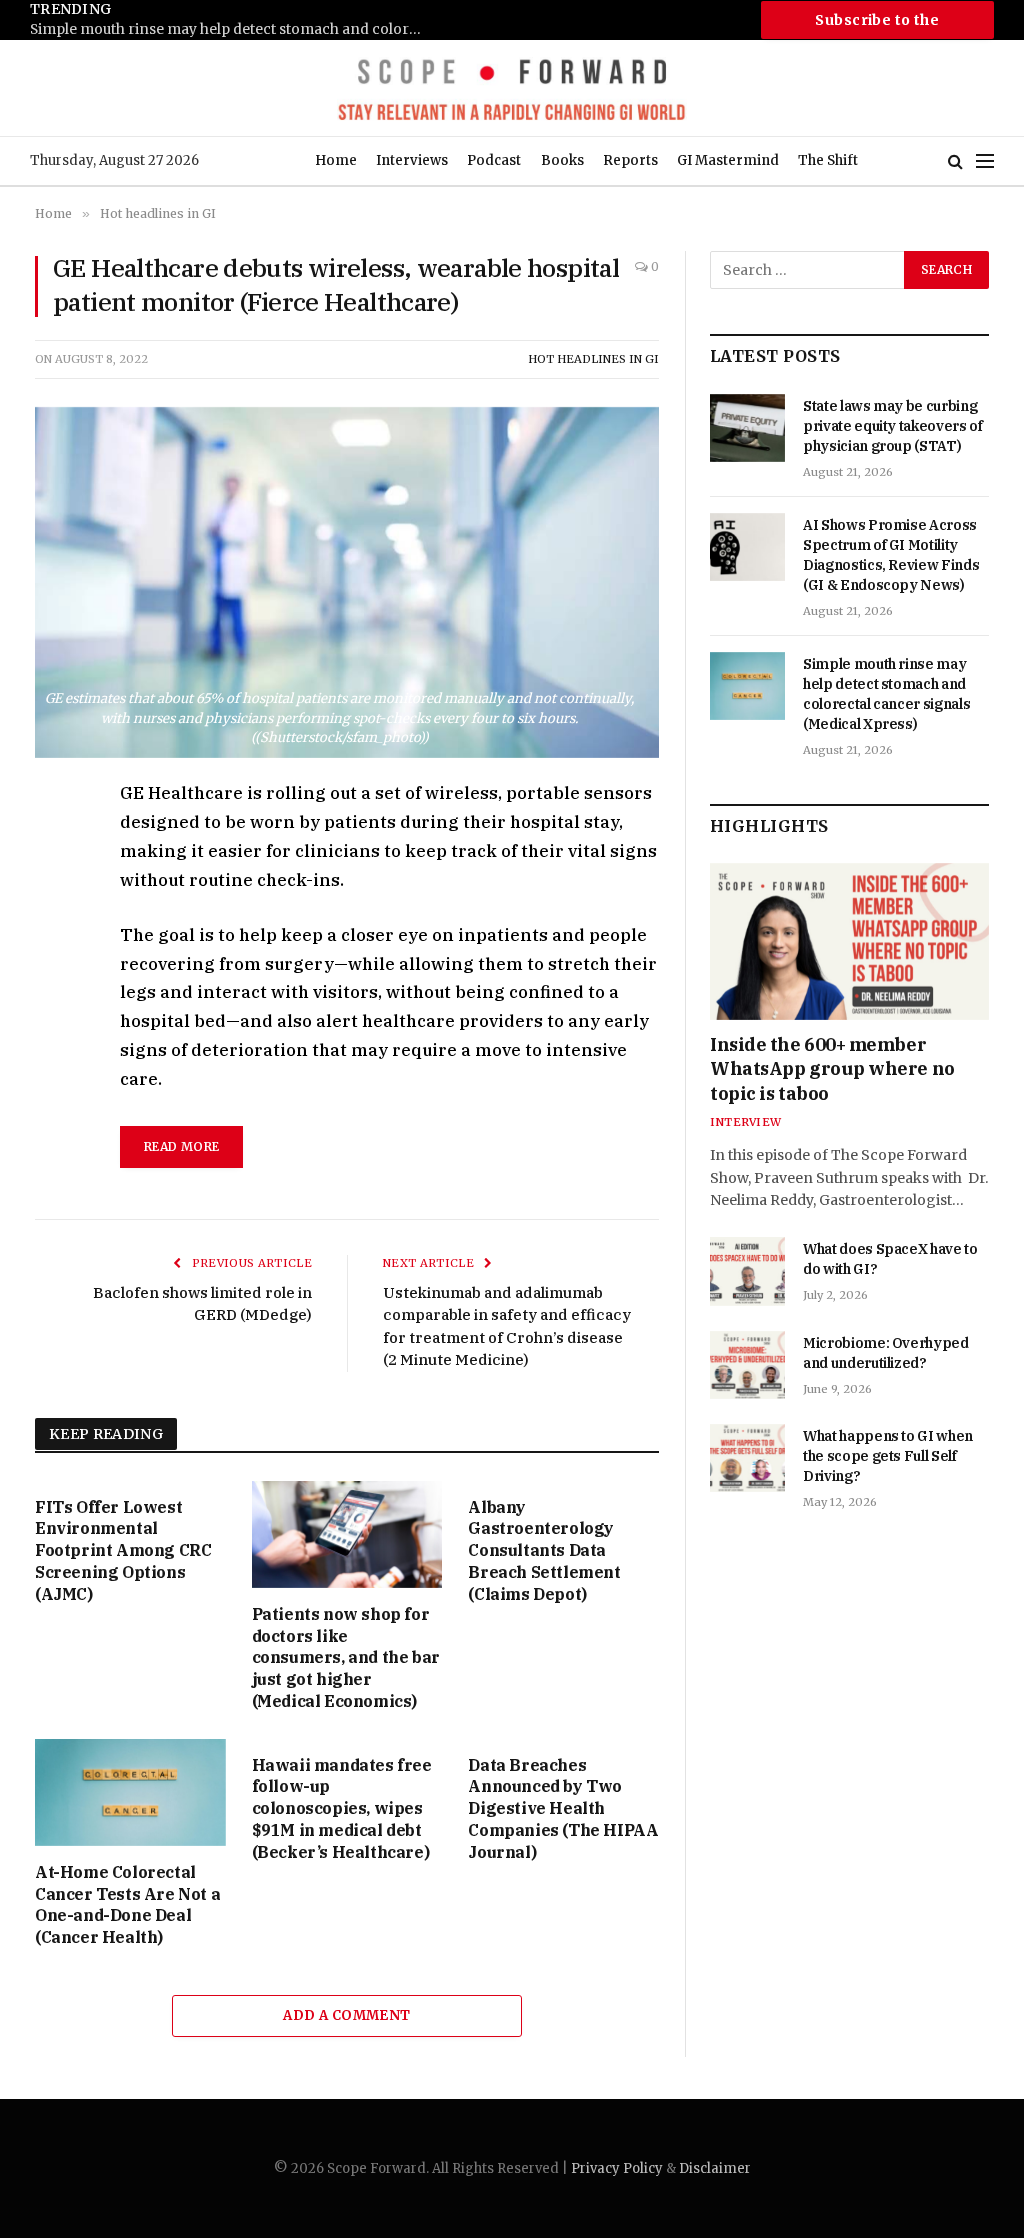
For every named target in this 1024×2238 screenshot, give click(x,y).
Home (336, 160)
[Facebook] (54, 843)
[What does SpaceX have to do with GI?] (747, 1271)
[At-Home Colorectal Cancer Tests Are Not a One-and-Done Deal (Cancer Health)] (130, 1792)
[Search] (955, 161)
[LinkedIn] (54, 935)
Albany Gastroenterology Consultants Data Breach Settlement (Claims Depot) (544, 1550)
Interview (745, 1122)
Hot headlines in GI (593, 359)
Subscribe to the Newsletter (877, 25)
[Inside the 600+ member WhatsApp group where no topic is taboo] (849, 941)
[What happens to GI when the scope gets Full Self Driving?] (747, 1458)
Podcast (494, 160)
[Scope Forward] (511, 88)
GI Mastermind (728, 160)
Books (562, 160)
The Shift (828, 160)
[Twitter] (54, 889)
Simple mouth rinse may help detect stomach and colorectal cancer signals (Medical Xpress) (230, 29)
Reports (630, 160)
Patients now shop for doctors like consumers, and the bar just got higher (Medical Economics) (346, 1657)
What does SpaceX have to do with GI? (890, 1259)
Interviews (412, 160)
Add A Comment (346, 2015)
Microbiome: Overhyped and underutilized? (886, 1353)
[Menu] (985, 161)
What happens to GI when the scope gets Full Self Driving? (888, 1456)
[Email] (54, 1027)
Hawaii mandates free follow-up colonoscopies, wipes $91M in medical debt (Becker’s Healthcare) (342, 1808)
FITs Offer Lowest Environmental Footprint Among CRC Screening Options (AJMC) (123, 1550)
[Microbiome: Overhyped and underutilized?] (747, 1365)
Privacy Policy (617, 2168)
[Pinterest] (54, 981)
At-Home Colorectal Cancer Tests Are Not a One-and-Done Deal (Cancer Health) (127, 1904)
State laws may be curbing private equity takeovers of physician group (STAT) (893, 426)
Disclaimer (715, 2168)
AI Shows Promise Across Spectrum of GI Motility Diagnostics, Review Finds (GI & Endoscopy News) (891, 555)
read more (181, 1146)
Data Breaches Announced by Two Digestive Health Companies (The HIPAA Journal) (563, 1808)
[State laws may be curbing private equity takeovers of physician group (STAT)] (747, 428)
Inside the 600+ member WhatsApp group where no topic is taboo (832, 1069)
